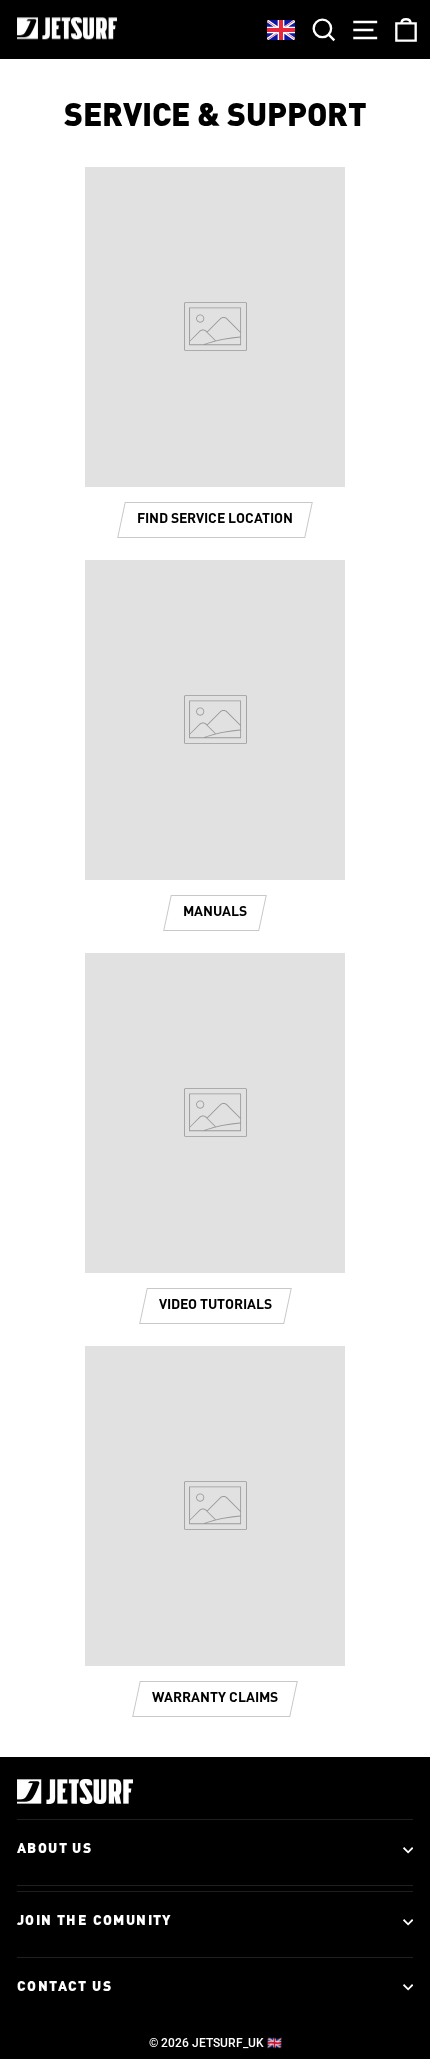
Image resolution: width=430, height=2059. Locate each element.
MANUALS (215, 912)
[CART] (402, 29)
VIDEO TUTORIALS (215, 1305)
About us (54, 1849)
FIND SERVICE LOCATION (215, 519)
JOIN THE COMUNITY (94, 1921)
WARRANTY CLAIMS (215, 1698)
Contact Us (64, 1987)
